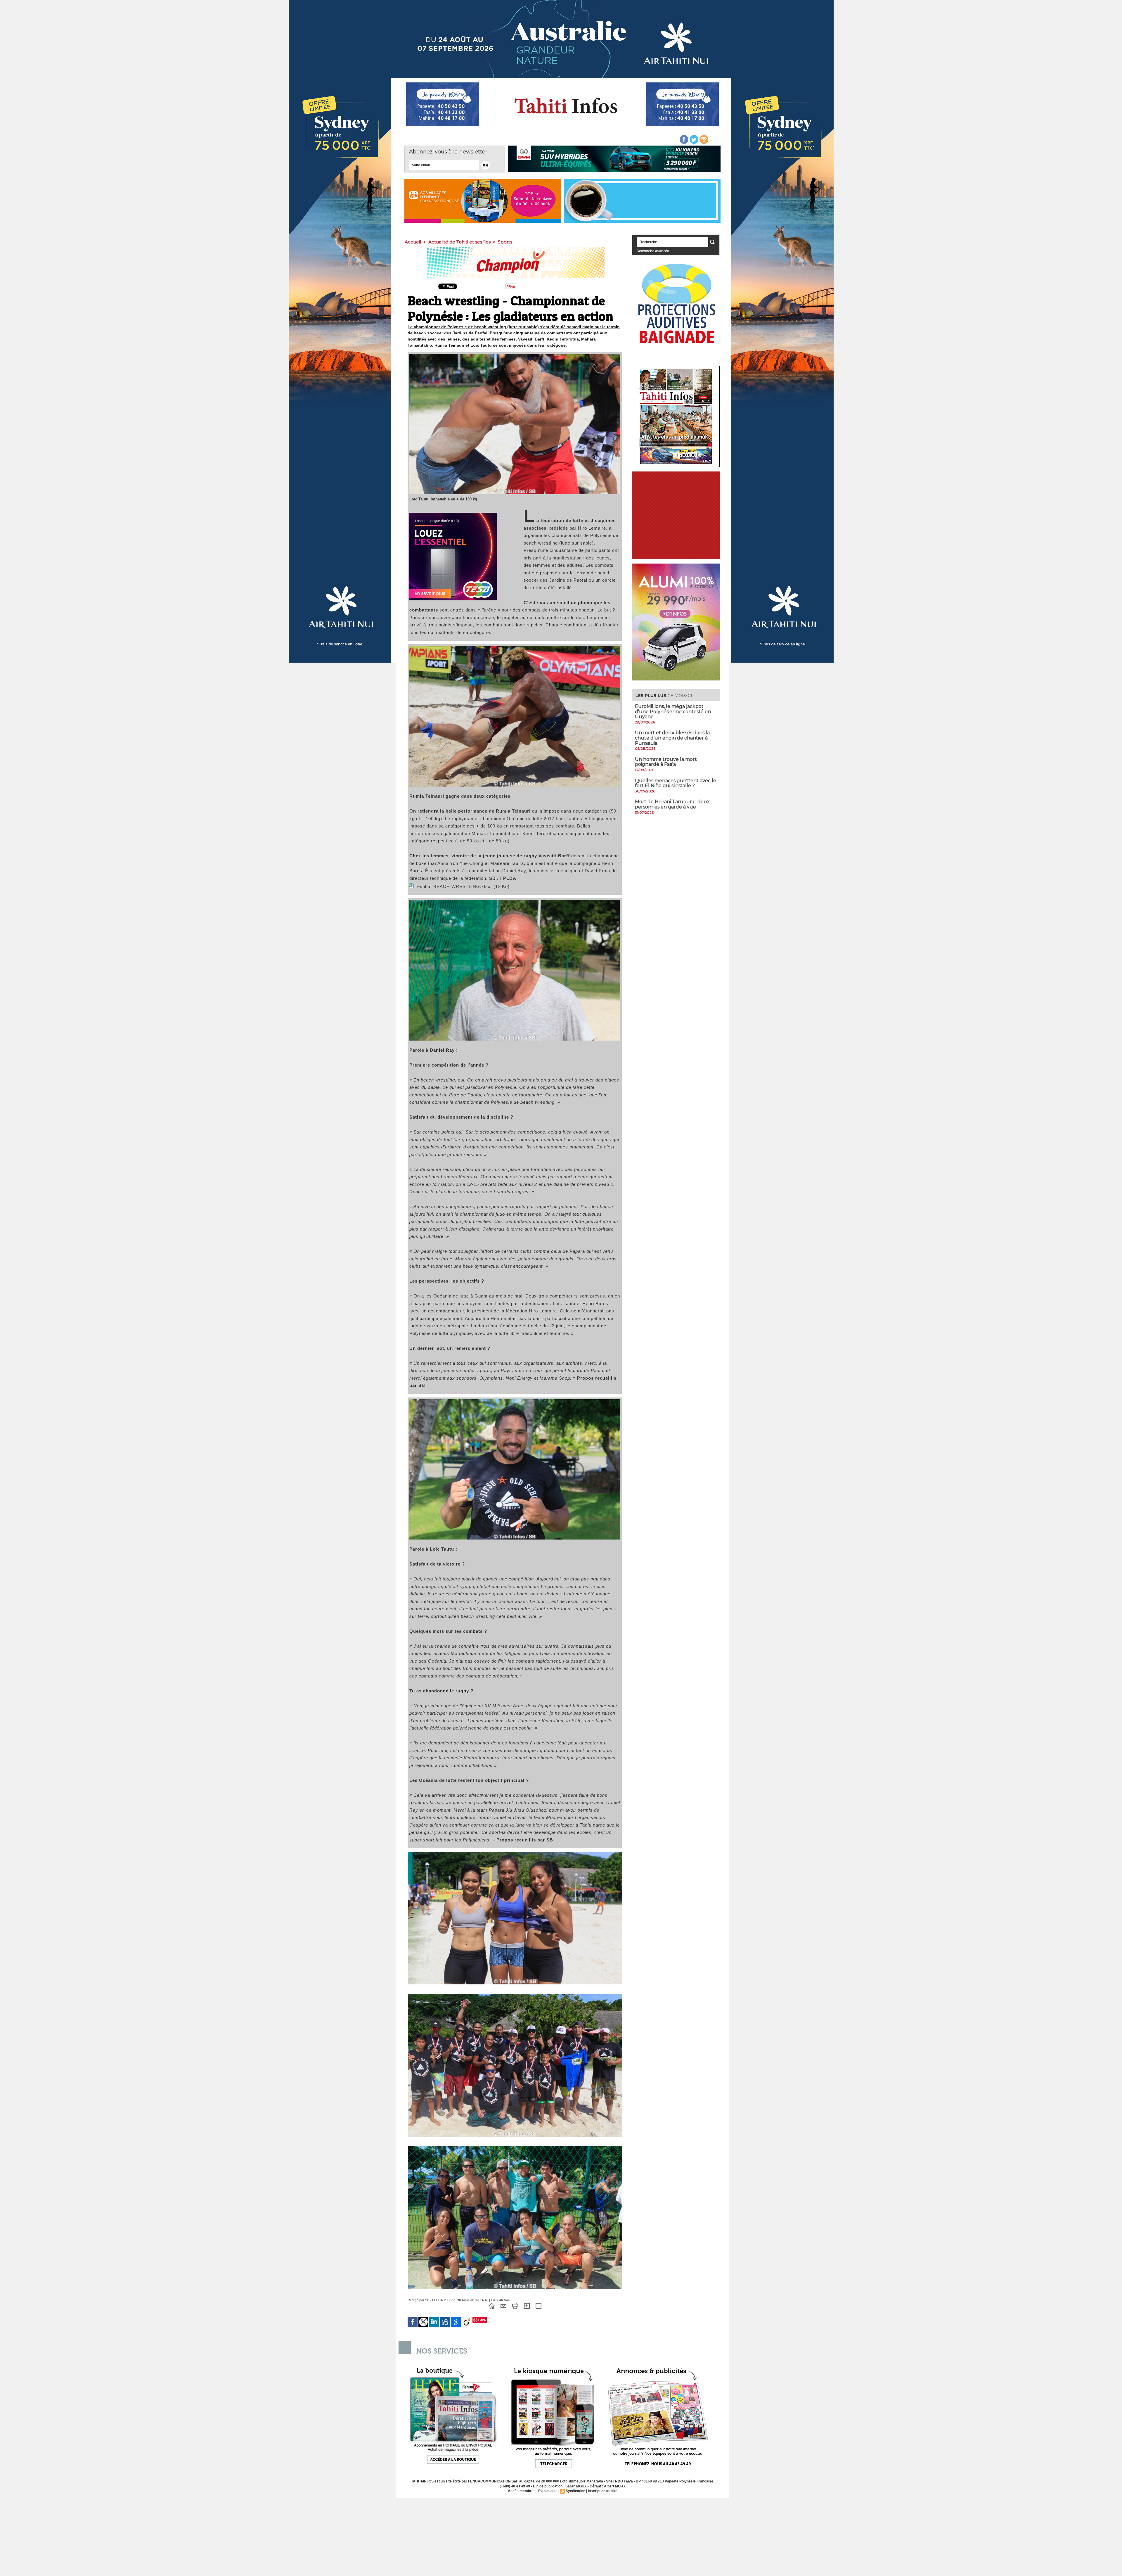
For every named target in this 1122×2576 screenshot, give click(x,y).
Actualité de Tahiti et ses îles (459, 242)
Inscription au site (603, 2491)
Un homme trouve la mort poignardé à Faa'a (666, 762)
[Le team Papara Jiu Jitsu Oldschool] (515, 1996)
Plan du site (548, 2491)
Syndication (575, 2491)
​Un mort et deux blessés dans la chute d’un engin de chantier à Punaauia (672, 738)
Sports (505, 242)
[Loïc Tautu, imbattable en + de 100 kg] (515, 355)
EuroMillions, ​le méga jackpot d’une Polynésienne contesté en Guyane (673, 711)
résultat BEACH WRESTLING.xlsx (453, 886)
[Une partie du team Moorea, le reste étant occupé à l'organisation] (515, 2148)
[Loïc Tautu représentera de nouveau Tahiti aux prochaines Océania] (515, 1401)
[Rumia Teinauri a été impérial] (515, 648)
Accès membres (522, 2491)
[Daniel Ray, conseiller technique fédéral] (515, 902)
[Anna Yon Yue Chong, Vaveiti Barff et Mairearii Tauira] (515, 1853)
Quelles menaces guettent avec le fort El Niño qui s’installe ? (676, 783)
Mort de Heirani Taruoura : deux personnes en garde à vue (672, 804)
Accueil (413, 242)
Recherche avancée (653, 251)
